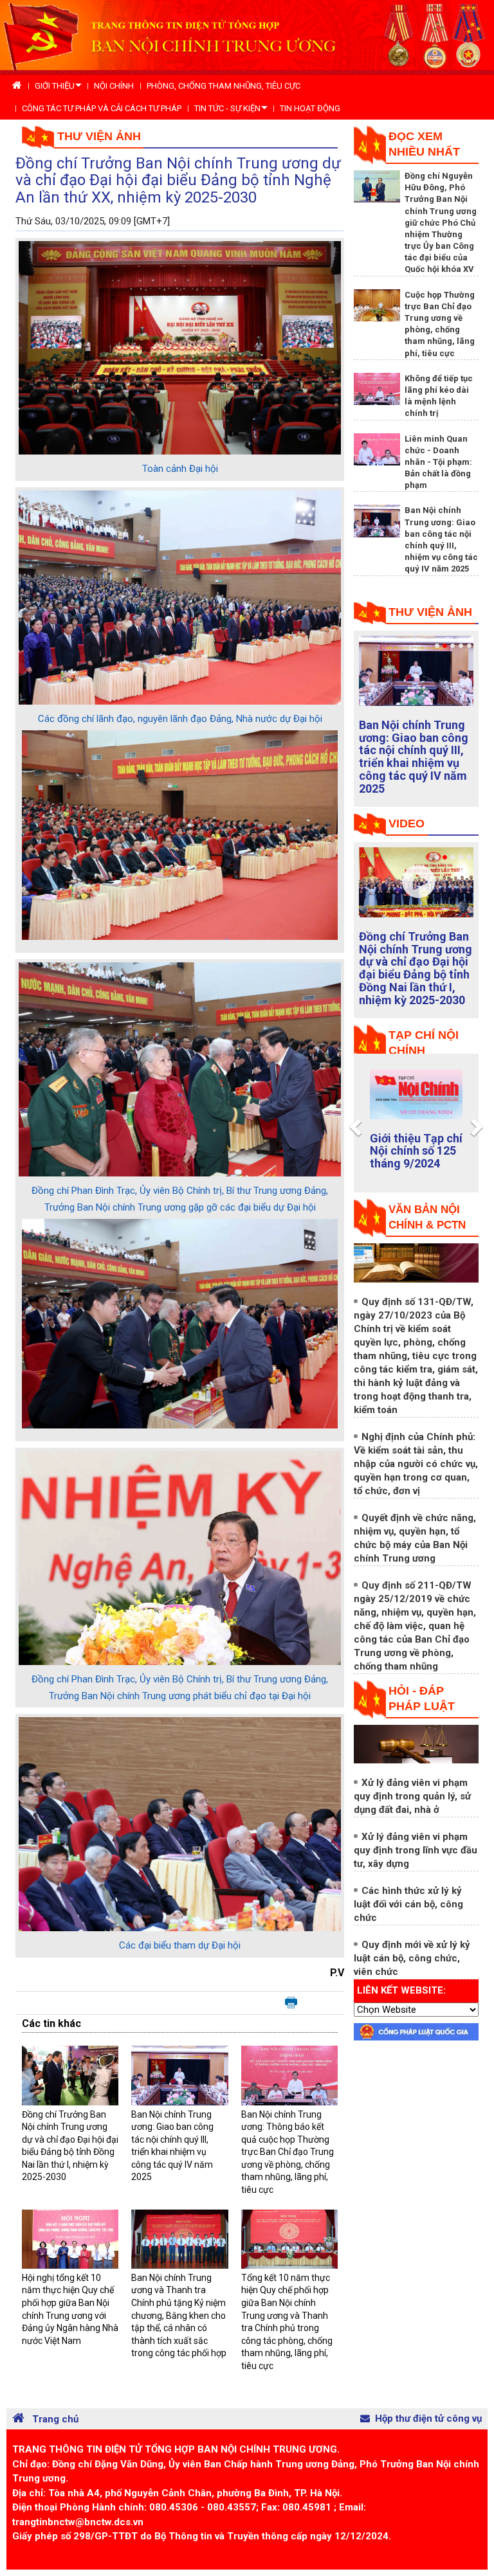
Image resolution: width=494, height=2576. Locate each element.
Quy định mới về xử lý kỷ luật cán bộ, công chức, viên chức (412, 1958)
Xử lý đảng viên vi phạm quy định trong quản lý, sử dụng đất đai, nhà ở (412, 1796)
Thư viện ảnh (99, 136)
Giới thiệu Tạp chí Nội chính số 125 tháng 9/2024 (416, 1151)
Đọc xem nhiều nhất (424, 144)
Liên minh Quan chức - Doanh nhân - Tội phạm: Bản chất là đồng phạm (438, 462)
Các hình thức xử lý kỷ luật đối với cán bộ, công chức (408, 1904)
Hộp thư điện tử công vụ (428, 2418)
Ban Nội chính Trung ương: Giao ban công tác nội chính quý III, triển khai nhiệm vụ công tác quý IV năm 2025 (414, 757)
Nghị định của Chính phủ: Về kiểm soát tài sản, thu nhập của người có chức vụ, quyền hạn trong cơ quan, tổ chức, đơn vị (416, 1464)
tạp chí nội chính (424, 1043)
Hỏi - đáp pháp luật (422, 1698)
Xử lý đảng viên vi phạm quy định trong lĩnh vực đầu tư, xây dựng (416, 1850)
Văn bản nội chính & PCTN (427, 1217)
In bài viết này (291, 2003)
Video (407, 824)
